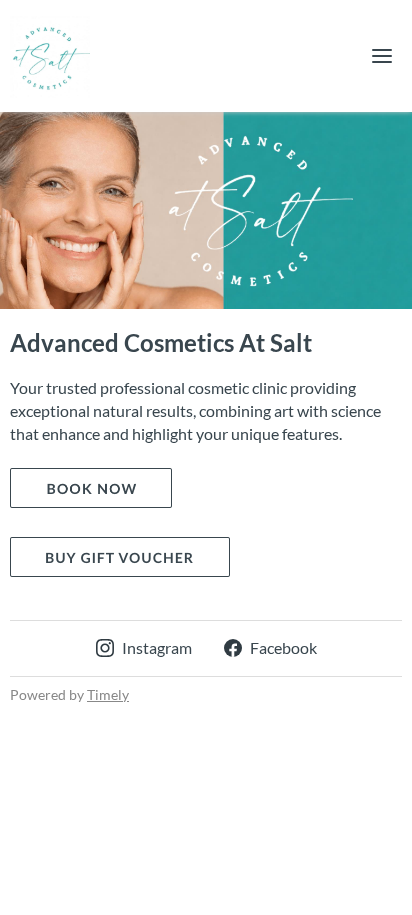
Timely (108, 694)
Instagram (157, 647)
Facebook (283, 647)
